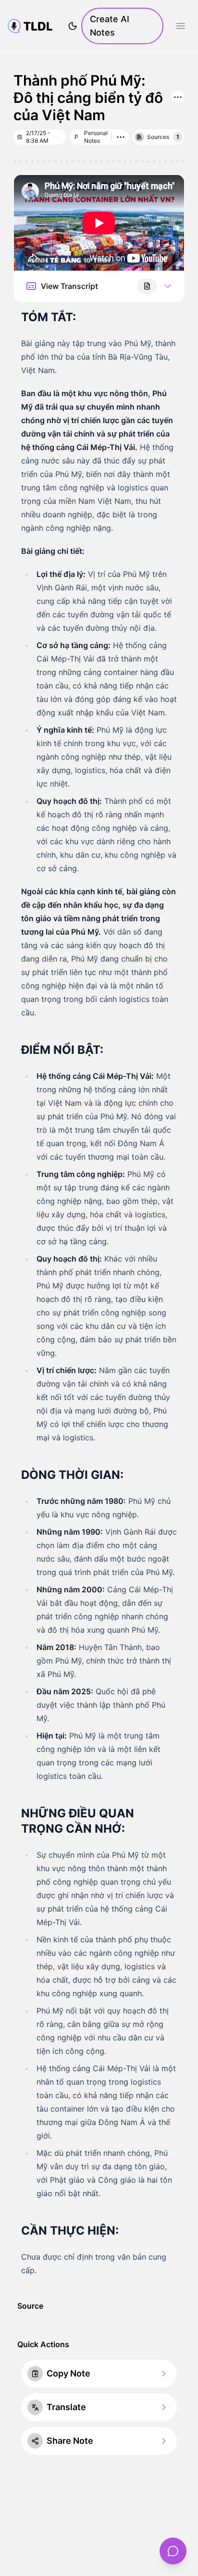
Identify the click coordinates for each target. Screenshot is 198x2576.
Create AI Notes (110, 26)
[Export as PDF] (147, 286)
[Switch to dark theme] (73, 26)
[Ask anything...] (173, 2551)
